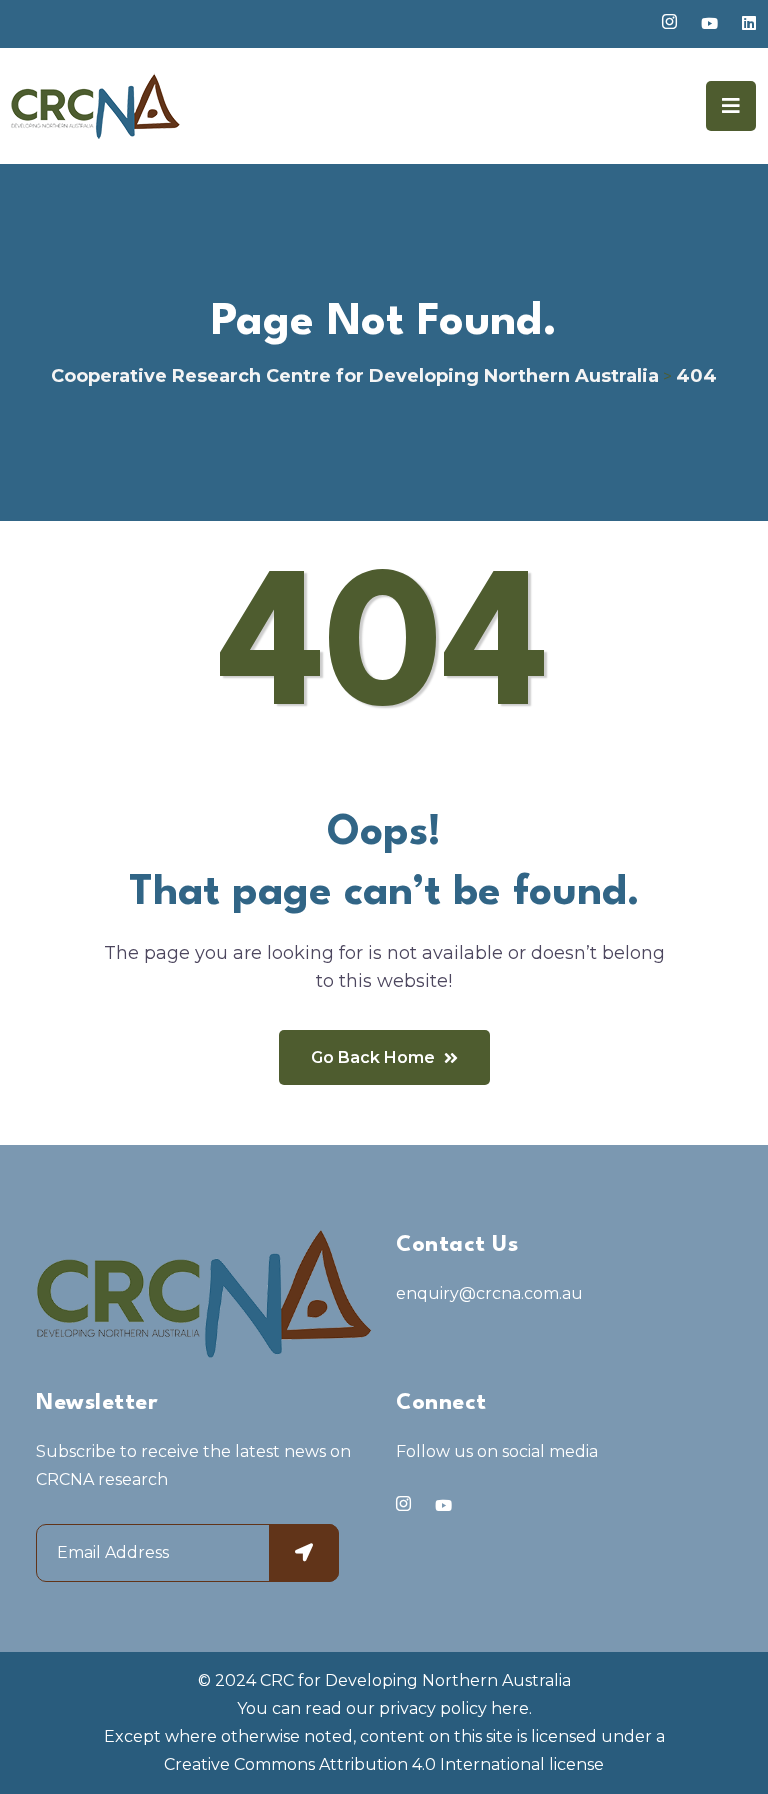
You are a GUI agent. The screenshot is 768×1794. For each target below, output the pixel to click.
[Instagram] (403, 1504)
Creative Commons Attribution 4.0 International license (384, 1764)
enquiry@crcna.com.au (489, 1293)
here (510, 1708)
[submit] (304, 1553)
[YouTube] (443, 1505)
